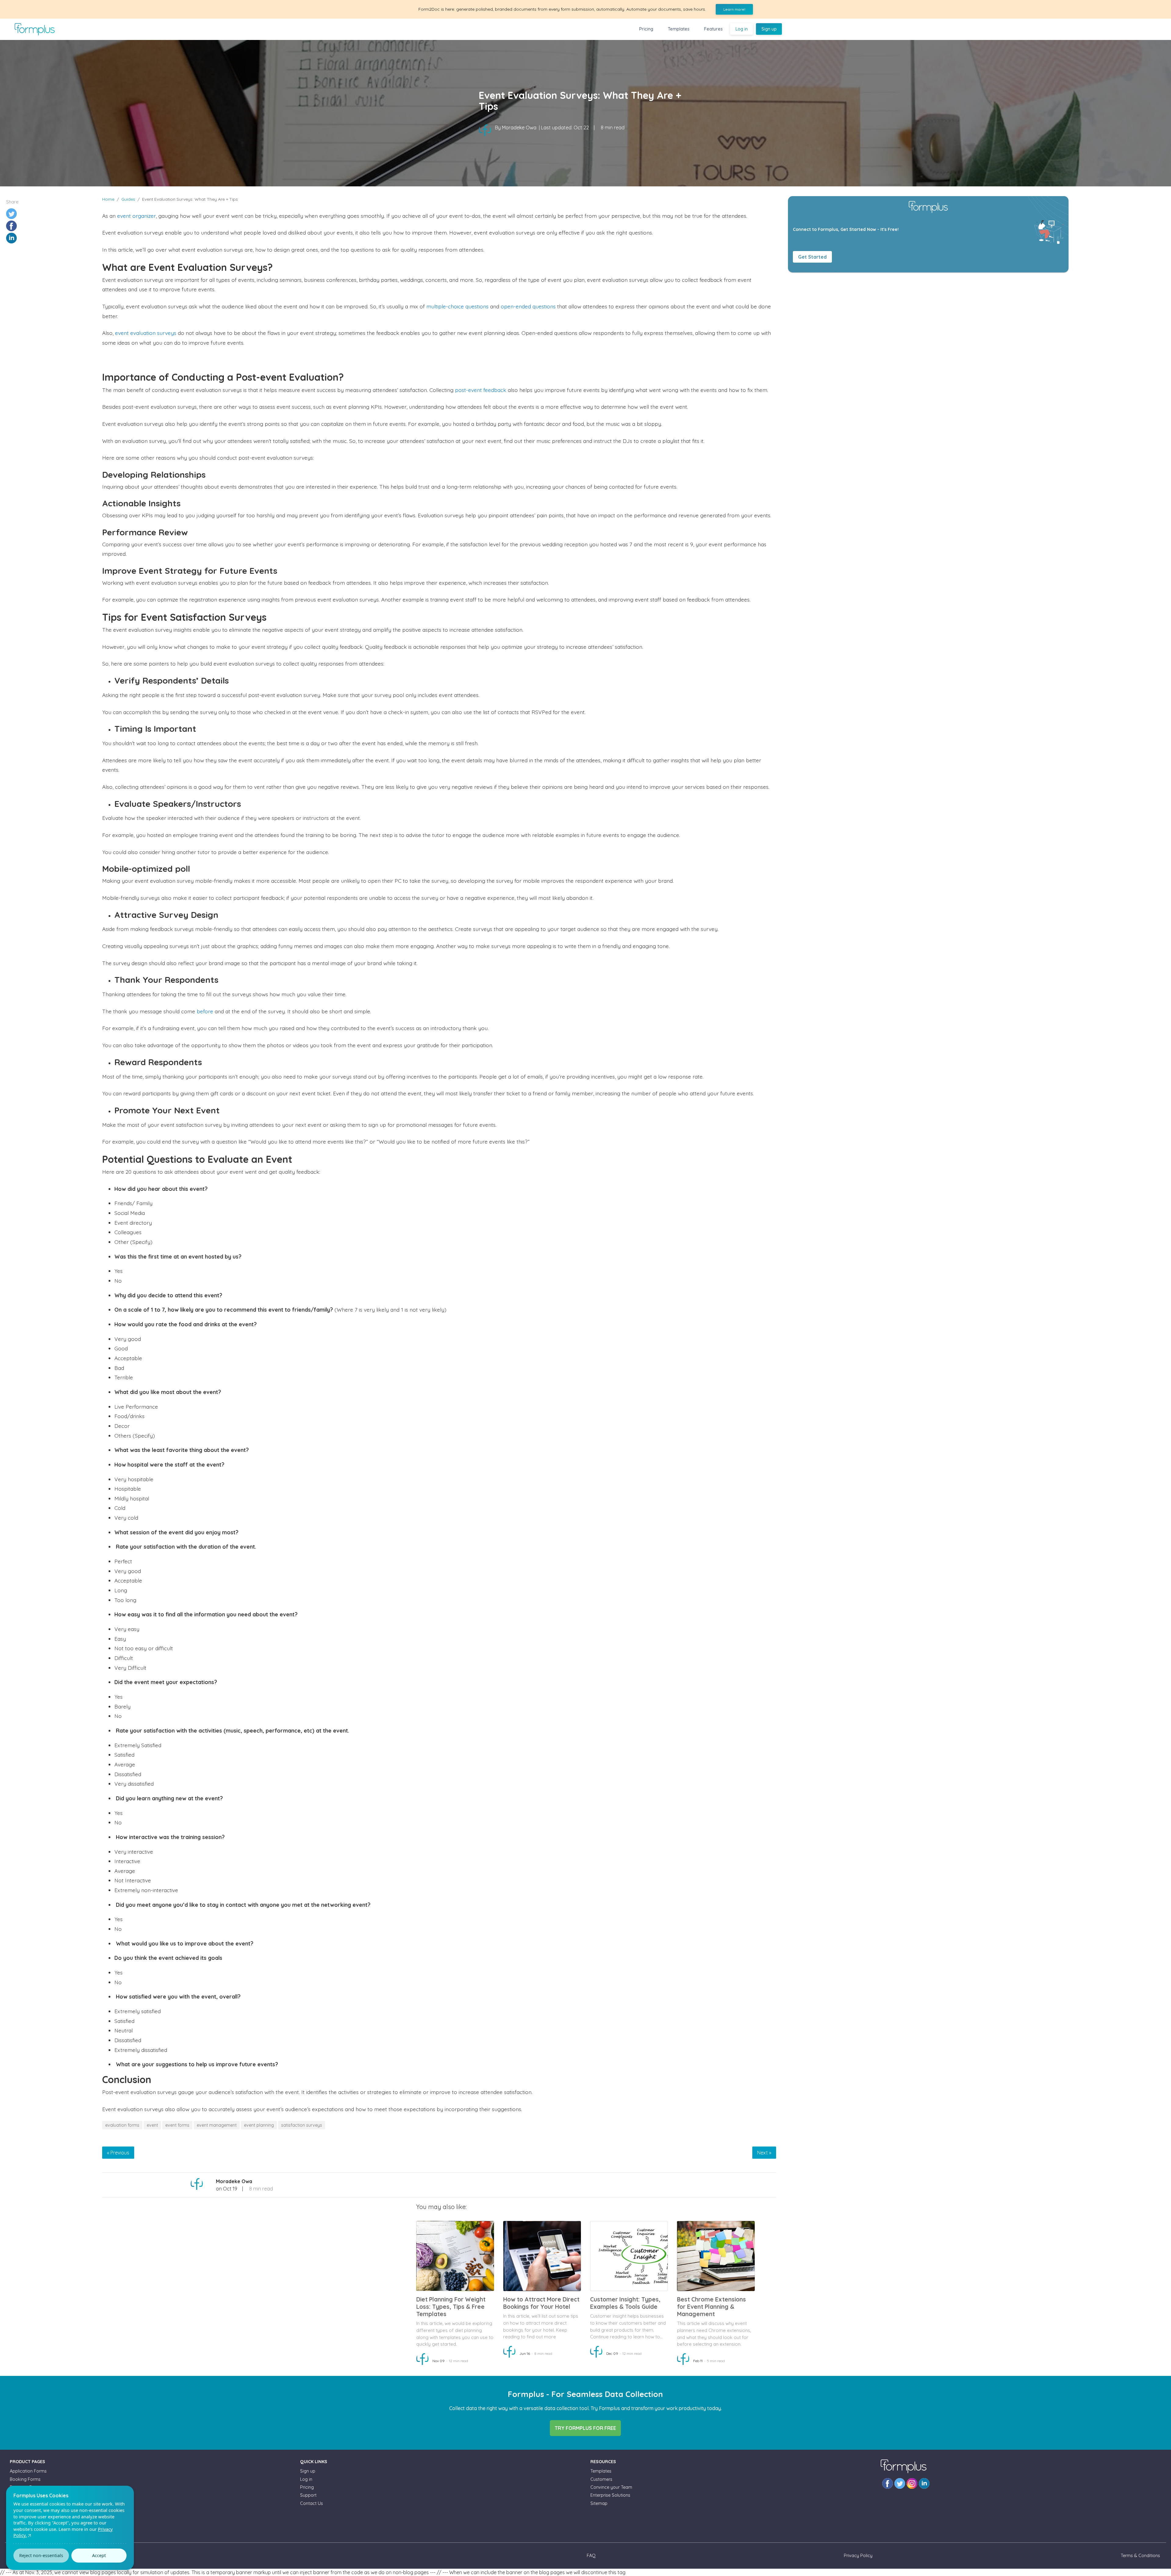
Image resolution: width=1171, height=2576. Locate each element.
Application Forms (28, 2471)
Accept (99, 2555)
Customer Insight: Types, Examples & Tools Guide (625, 2303)
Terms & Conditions (1140, 2556)
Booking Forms (25, 2479)
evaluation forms (122, 2125)
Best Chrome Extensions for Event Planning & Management (711, 2307)
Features (713, 29)
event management (217, 2125)
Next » (764, 2153)
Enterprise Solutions (610, 2495)
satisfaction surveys (302, 2125)
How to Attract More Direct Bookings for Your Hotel (541, 2303)
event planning (259, 2125)
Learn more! (734, 9)
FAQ (591, 2556)
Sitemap (599, 2503)
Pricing (646, 29)
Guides (128, 199)
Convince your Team (611, 2487)
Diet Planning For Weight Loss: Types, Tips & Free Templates (451, 2307)
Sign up (769, 29)
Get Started (812, 257)
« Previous (118, 2153)
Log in (742, 29)
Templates (679, 29)
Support (308, 2495)
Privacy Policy (858, 2556)
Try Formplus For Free (585, 2428)
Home (108, 199)
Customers (601, 2479)
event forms (177, 2125)
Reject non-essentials (41, 2555)
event (152, 2125)
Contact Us (312, 2503)
